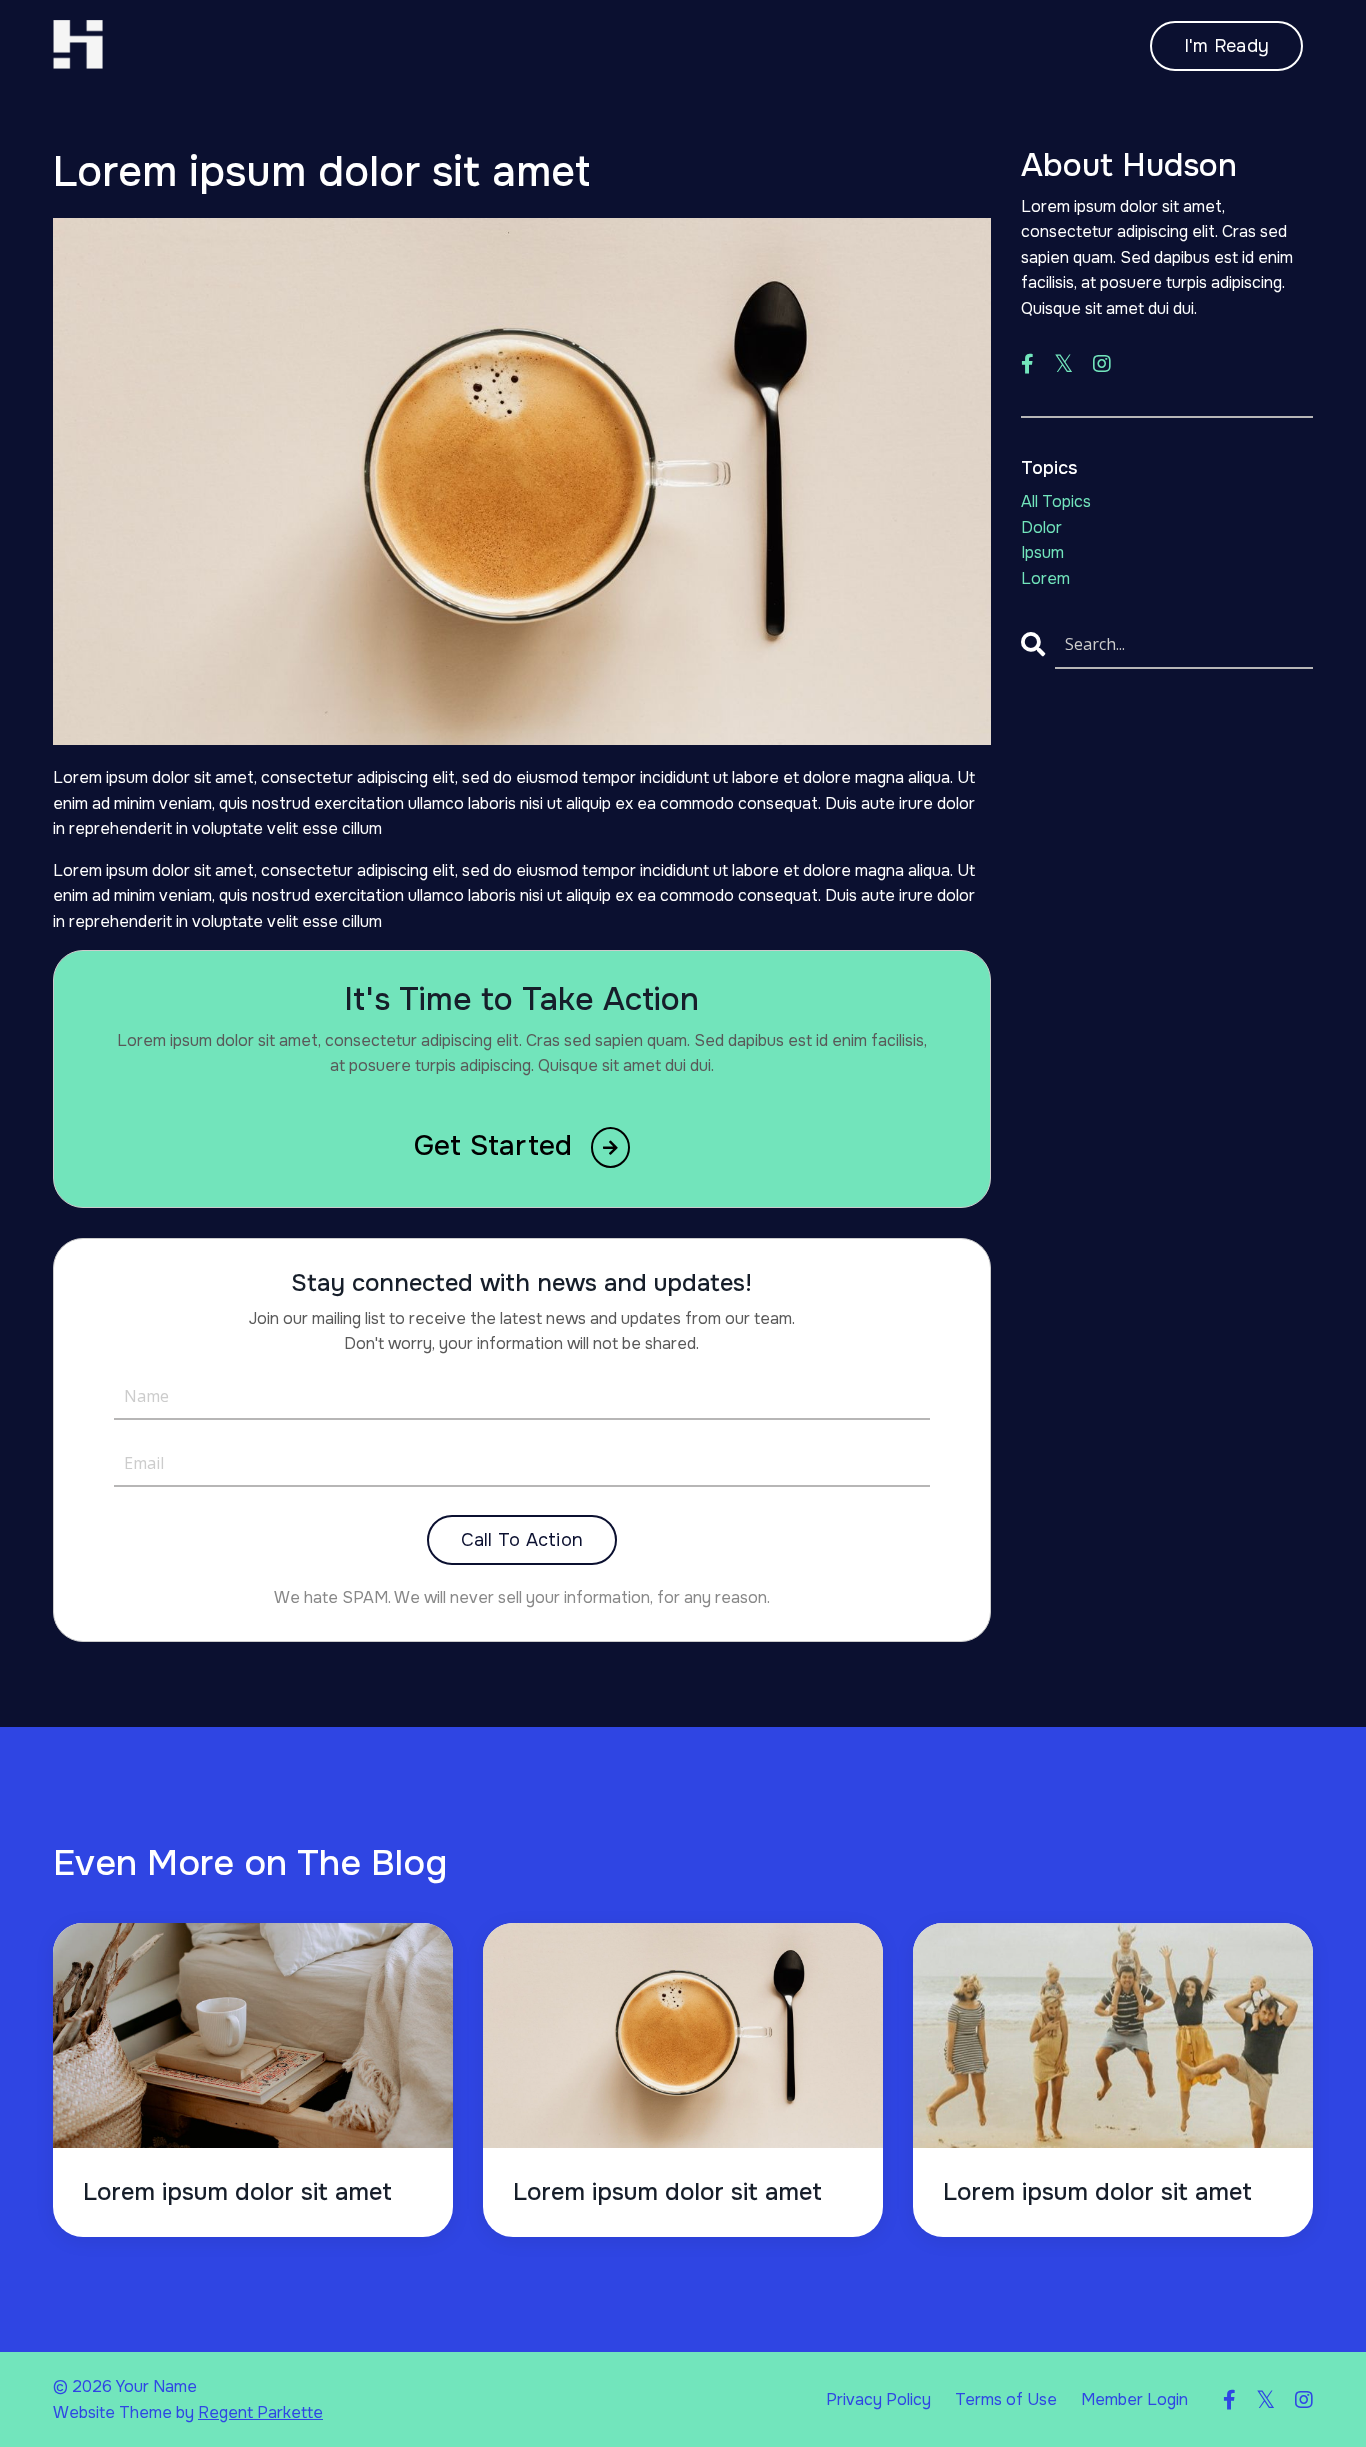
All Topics (1056, 501)
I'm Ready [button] (1226, 46)
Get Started (497, 1146)
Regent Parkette (260, 2412)
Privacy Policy (878, 2399)
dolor (1041, 527)
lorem (1045, 578)
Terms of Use (1006, 2399)
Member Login (1134, 2399)
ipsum (1042, 552)
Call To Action (522, 1540)
